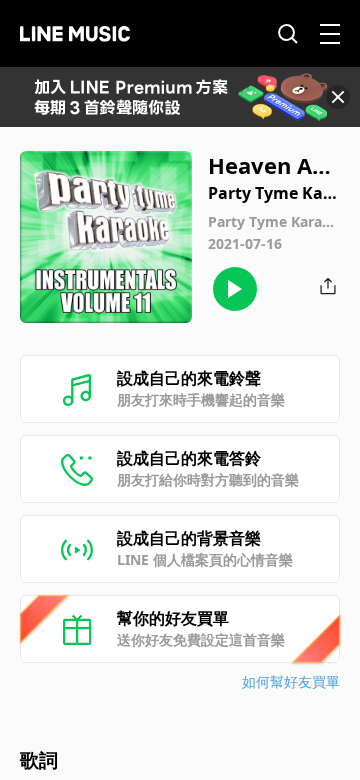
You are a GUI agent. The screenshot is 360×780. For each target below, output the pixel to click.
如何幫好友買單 (291, 681)
